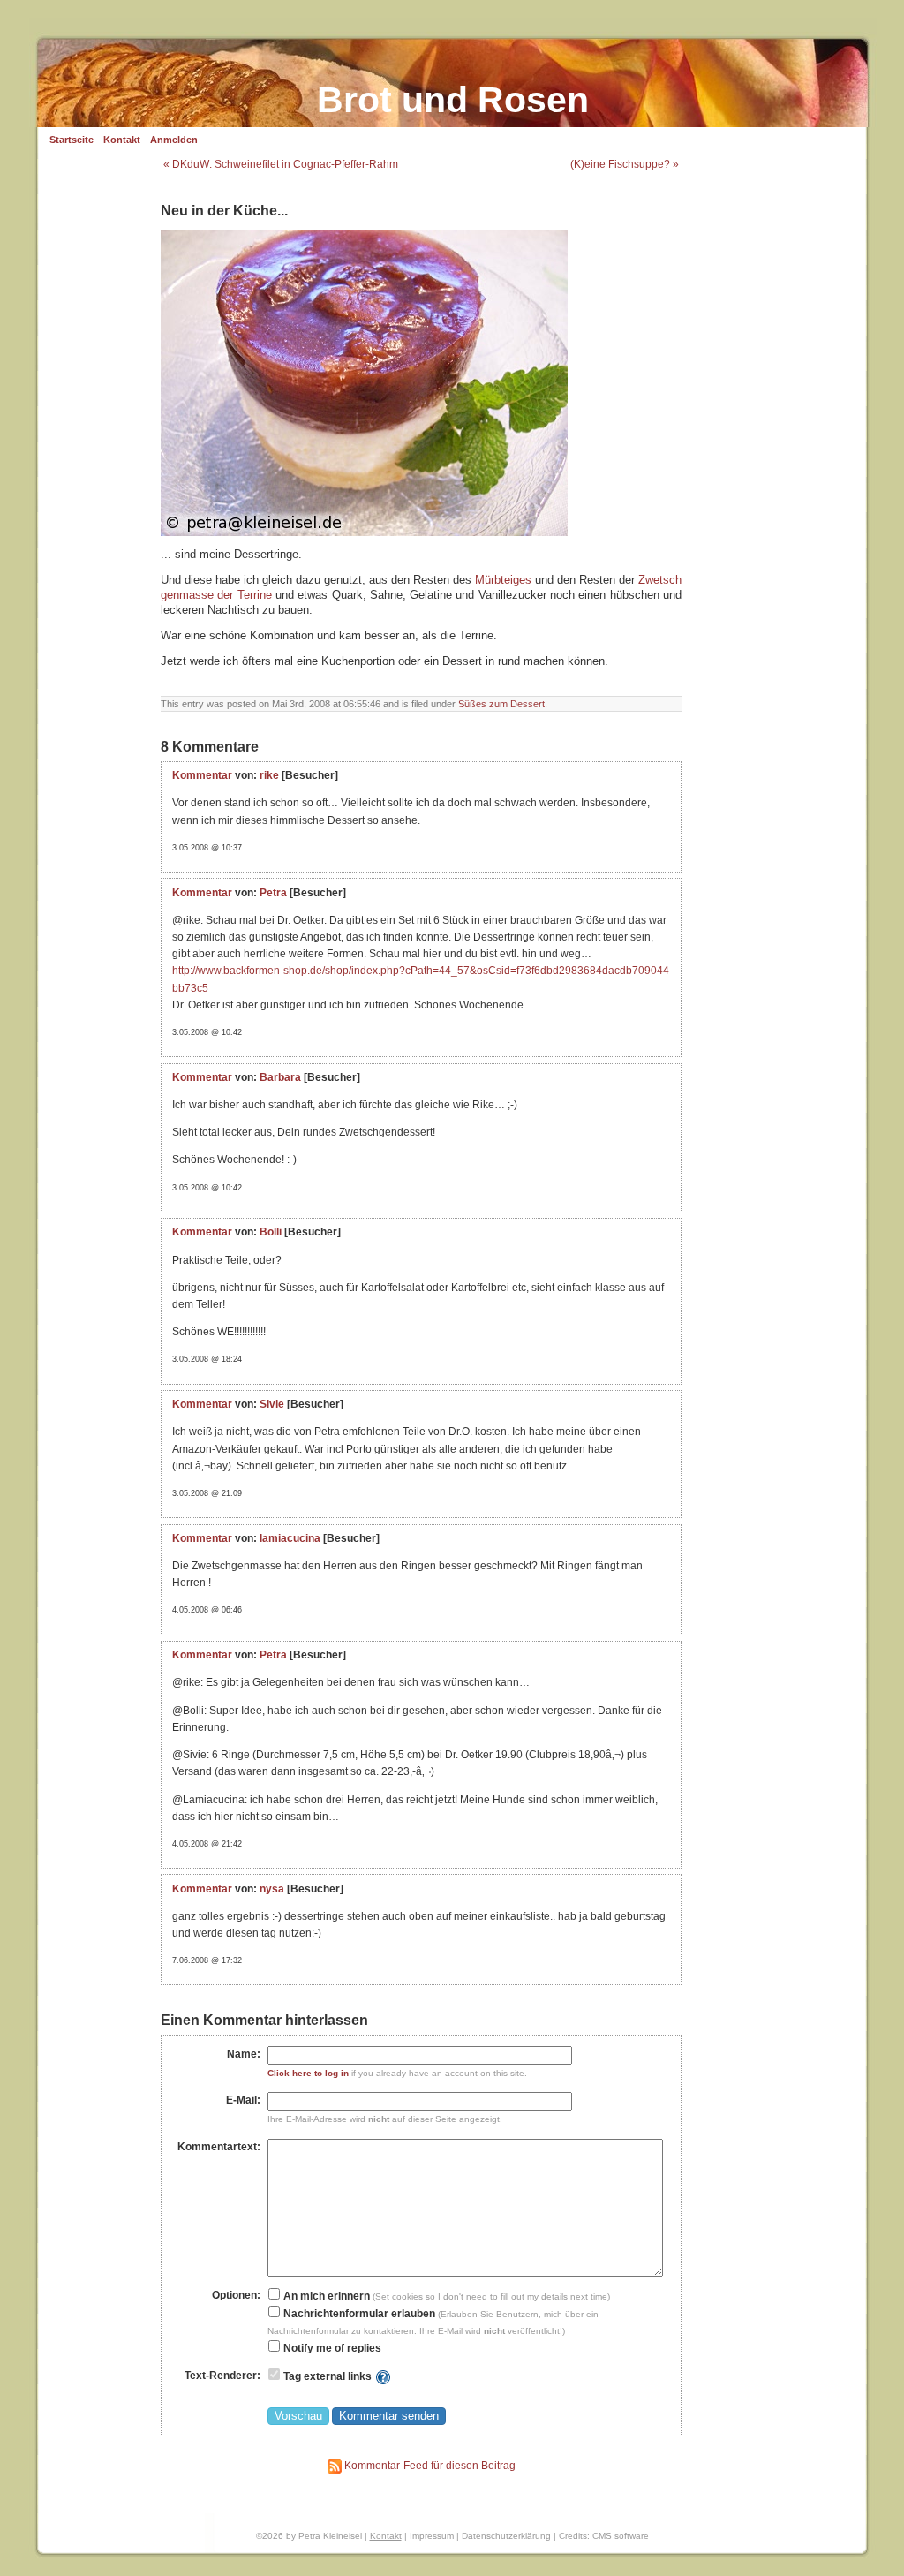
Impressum (432, 2536)
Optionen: (236, 2295)
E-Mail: (243, 2100)
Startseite (72, 140)
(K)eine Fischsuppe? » (625, 164)
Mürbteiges (503, 580)
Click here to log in (308, 2073)
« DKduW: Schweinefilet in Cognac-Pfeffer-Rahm (281, 164)
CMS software (621, 2536)
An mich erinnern (325, 2296)
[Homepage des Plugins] (383, 2376)
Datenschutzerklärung (506, 2536)
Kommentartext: (219, 2147)
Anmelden (174, 140)
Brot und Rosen (453, 100)
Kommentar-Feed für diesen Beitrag (429, 2466)
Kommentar (202, 775)
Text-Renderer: (222, 2376)
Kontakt (122, 140)
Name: (244, 2054)
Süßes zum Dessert (501, 704)
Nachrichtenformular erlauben (358, 2314)
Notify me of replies (331, 2348)
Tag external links (328, 2376)
